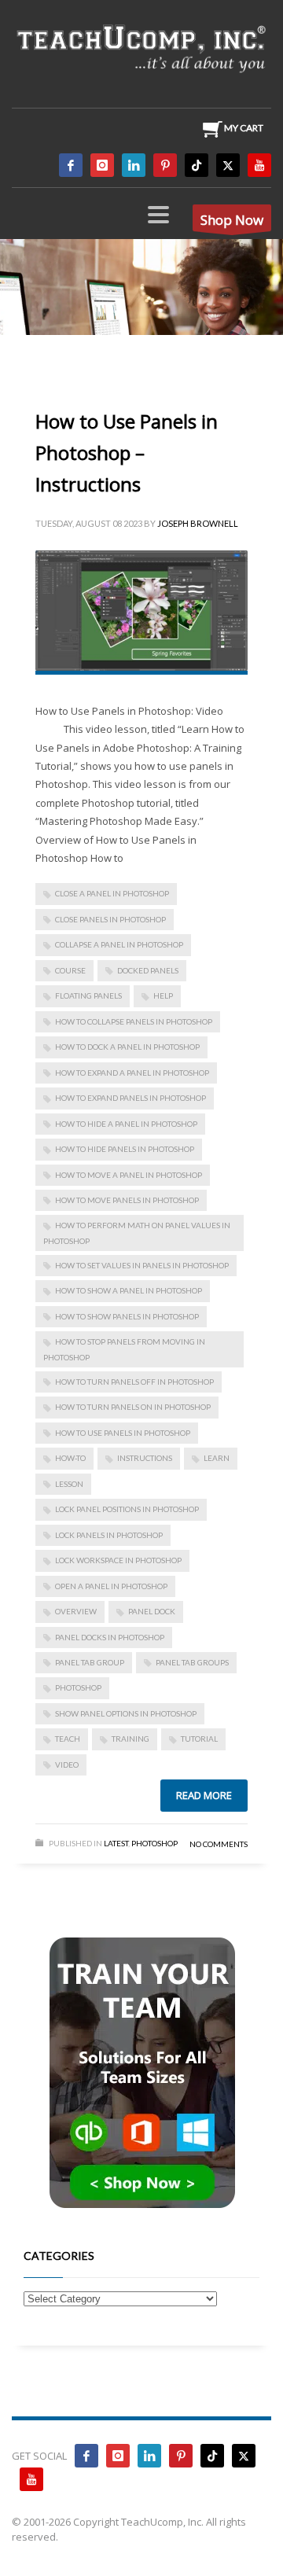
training (130, 1739)
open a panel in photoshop (111, 1586)
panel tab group (90, 1662)
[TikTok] (197, 165)
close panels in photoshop (110, 919)
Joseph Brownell (198, 523)
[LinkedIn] (134, 165)
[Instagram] (102, 165)
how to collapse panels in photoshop (134, 1021)
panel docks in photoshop (110, 1637)
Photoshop (154, 1843)
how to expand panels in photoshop (130, 1098)
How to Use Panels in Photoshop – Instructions (127, 453)
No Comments (219, 1844)
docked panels (148, 970)
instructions (145, 1458)
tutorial (199, 1739)
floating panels (88, 995)
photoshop (78, 1687)
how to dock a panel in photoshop (127, 1047)
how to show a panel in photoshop (129, 1290)
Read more (204, 1795)
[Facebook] (71, 165)
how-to (70, 1458)
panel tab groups (192, 1662)
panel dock (152, 1611)
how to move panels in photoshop (127, 1200)
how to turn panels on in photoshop (133, 1407)
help (163, 995)
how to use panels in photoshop (123, 1433)
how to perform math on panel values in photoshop (137, 1233)
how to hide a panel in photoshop (126, 1124)
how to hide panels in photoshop (125, 1149)
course (70, 970)
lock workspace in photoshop (118, 1560)
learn (217, 1458)
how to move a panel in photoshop (129, 1175)
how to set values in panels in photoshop (142, 1265)
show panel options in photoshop (126, 1713)
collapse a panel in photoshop (119, 944)
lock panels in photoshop (109, 1535)
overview (76, 1611)
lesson (69, 1484)
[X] (228, 165)
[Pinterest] (165, 165)
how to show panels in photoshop (127, 1316)
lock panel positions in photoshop (127, 1509)
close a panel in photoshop (112, 893)
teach (68, 1739)
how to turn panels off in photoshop (134, 1382)
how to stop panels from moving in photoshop (124, 1349)
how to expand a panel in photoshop (132, 1073)
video (67, 1765)
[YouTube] (259, 165)
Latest (116, 1843)
